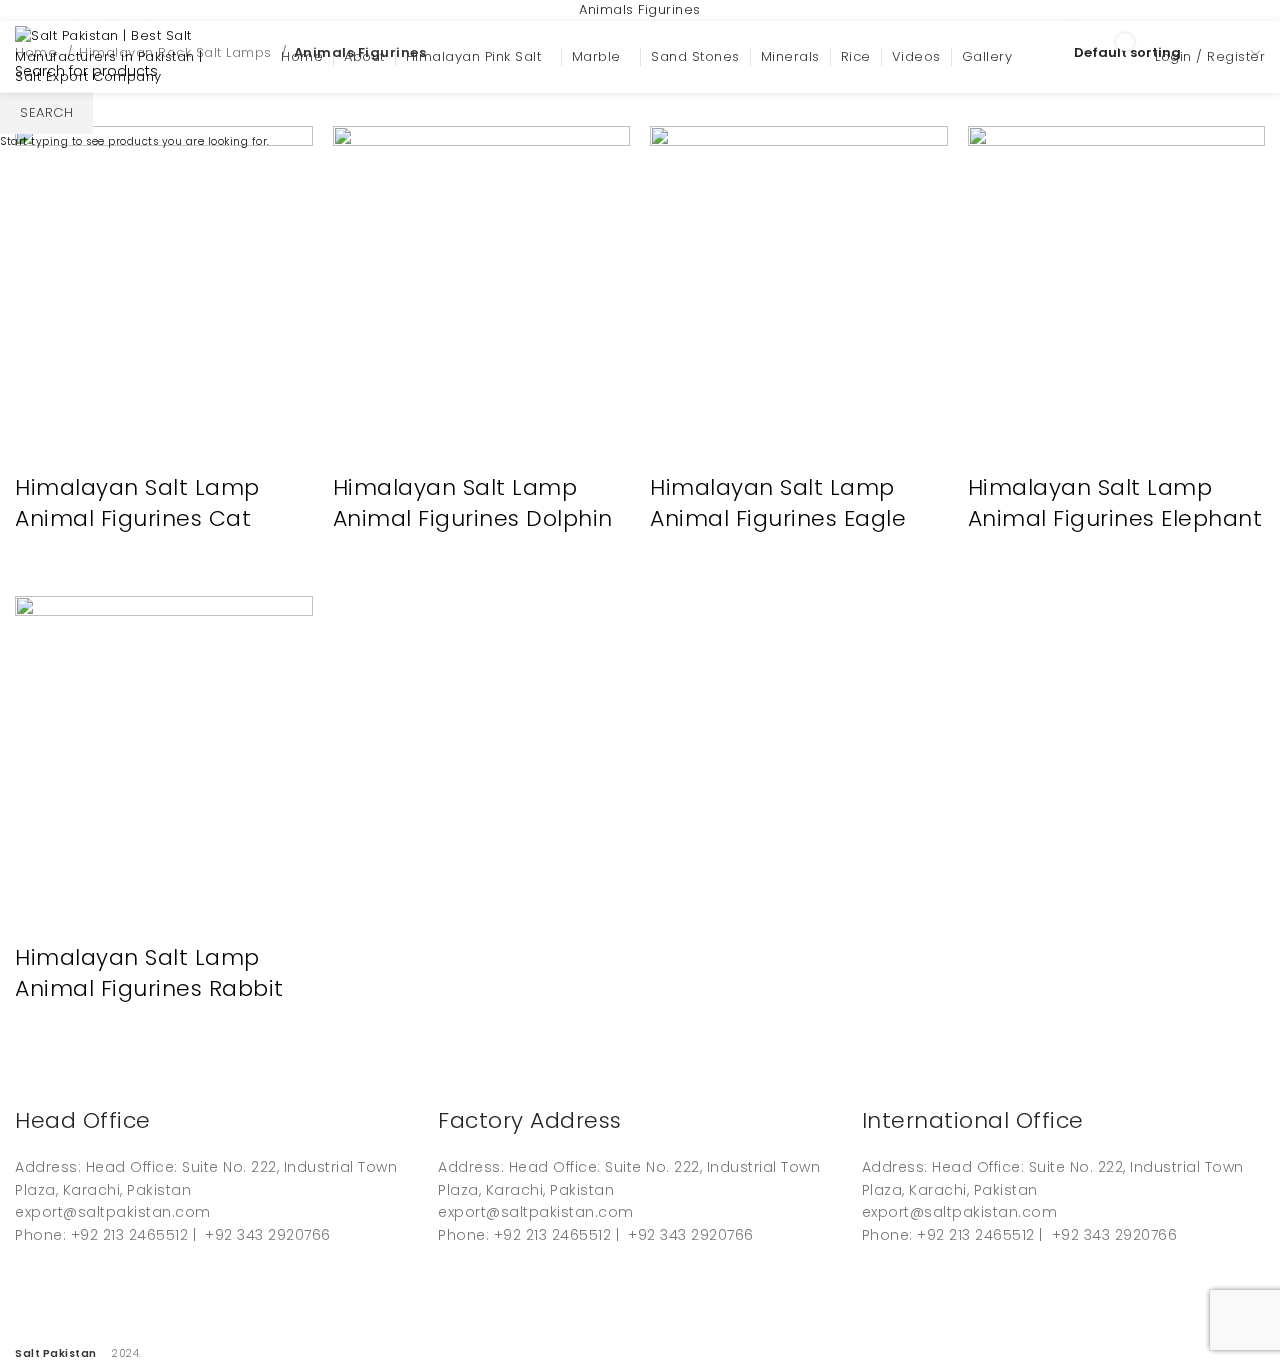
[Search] (1058, 57)
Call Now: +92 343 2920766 (353, 9)
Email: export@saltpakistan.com (125, 9)
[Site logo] (115, 56)
